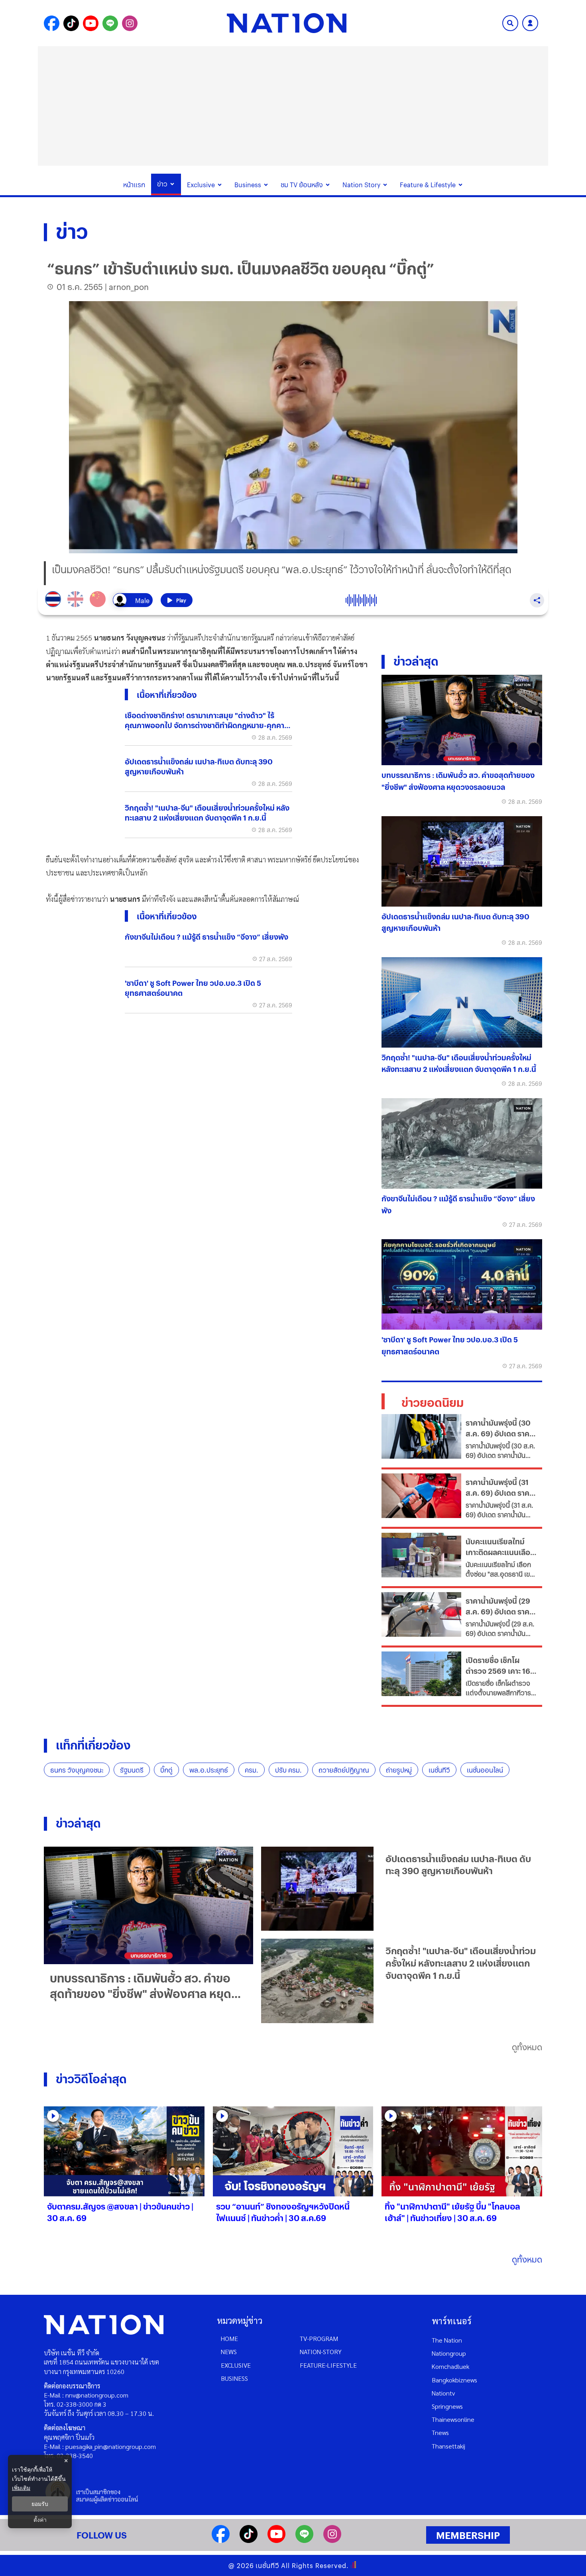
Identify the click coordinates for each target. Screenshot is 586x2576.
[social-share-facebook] (52, 23)
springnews (447, 2406)
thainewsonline (453, 2419)
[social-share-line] (110, 23)
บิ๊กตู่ (166, 1770)
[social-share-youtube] (91, 23)
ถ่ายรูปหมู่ (399, 1770)
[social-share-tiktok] (71, 23)
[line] (304, 2540)
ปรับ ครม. (288, 1770)
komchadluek (450, 2366)
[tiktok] (249, 2540)
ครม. (252, 1770)
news (229, 2352)
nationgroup (449, 2353)
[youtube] (276, 2540)
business (234, 2378)
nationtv (443, 2393)
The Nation (447, 2340)
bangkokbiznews (454, 2380)
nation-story (321, 2352)
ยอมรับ (40, 2504)
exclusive (236, 2365)
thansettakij (448, 2446)
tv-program (319, 2338)
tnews (440, 2432)
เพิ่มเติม (21, 2488)
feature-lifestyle (328, 2365)
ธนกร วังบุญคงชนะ (77, 1770)
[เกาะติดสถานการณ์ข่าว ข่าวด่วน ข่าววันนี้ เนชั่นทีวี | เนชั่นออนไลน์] (287, 23)
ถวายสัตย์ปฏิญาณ (344, 1770)
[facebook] (221, 2540)
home (229, 2338)
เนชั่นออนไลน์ (485, 1770)
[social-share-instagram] (130, 23)
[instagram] (332, 2540)
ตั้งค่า (40, 2520)
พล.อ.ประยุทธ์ (209, 1770)
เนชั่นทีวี (439, 1770)
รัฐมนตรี (132, 1770)
